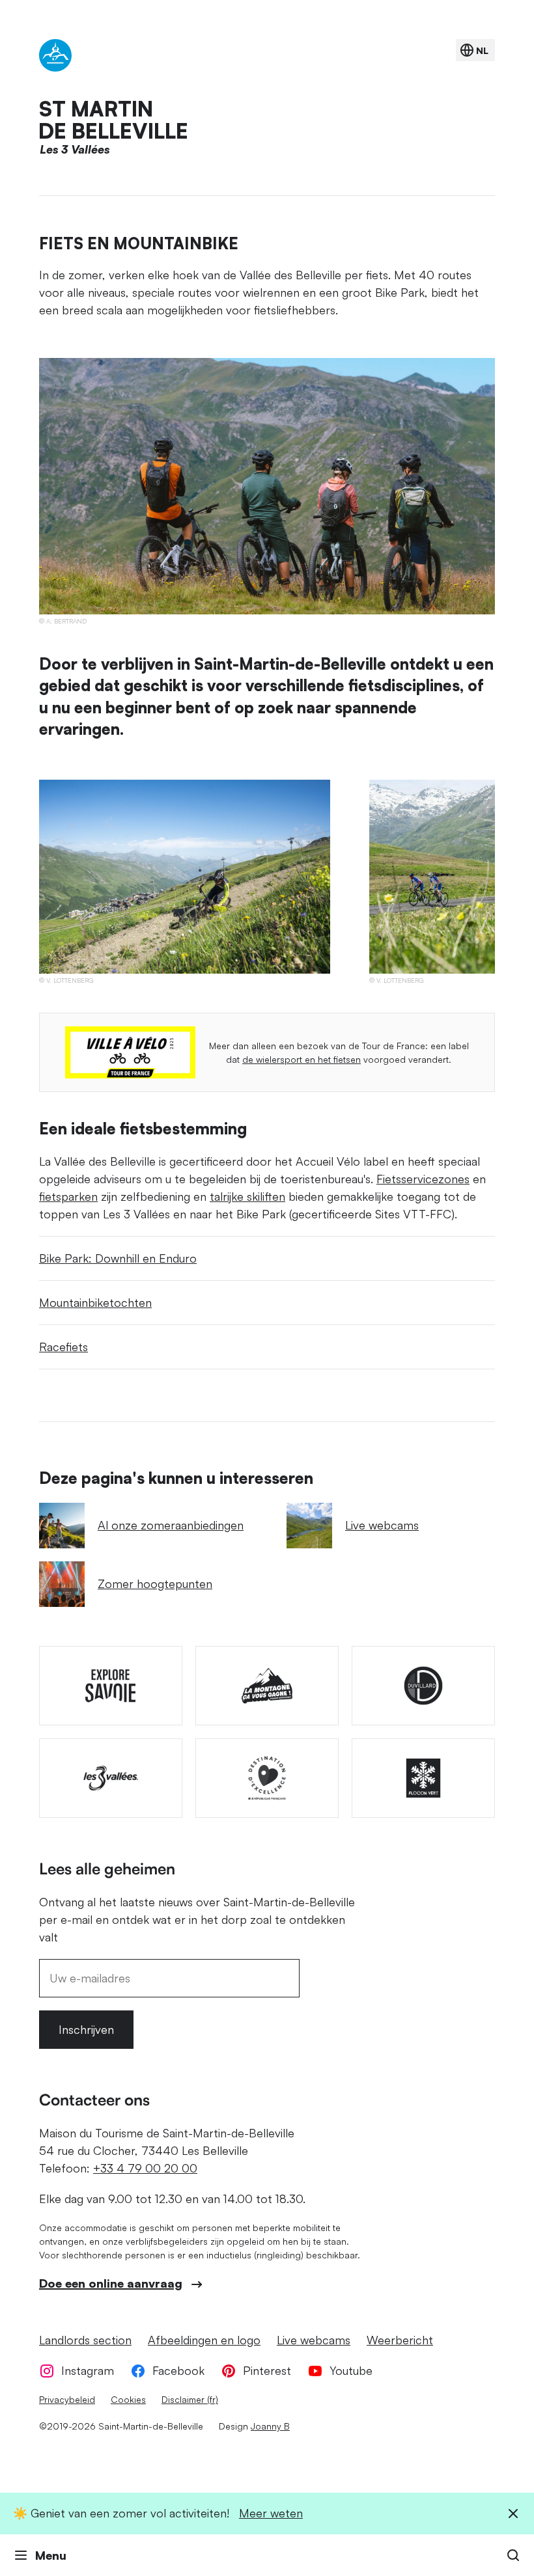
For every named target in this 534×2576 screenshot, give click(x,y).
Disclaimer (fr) (190, 2399)
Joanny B (270, 2426)
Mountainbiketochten (95, 1302)
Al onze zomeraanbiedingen (171, 1525)
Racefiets (63, 1347)
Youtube (351, 2370)
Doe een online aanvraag (111, 2283)
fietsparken (68, 1196)
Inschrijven (86, 2029)
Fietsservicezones (423, 1179)
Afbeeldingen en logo (204, 2340)
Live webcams (382, 1525)
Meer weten (271, 2513)
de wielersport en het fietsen (302, 1059)
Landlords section (85, 2340)
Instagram (88, 2370)
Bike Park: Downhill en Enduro (118, 1258)
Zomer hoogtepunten (155, 1583)
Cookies (128, 2399)
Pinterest (267, 2370)
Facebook (178, 2370)
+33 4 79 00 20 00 (145, 2168)
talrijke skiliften (247, 1196)
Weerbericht (400, 2340)
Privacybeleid (67, 2399)
